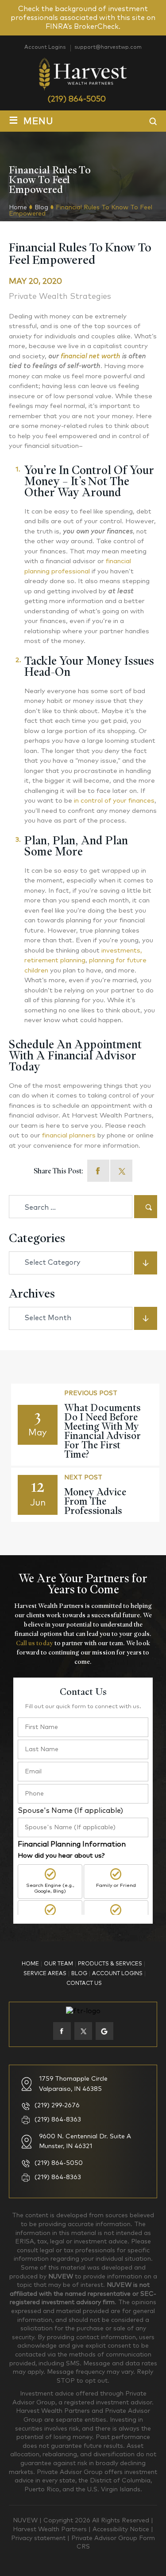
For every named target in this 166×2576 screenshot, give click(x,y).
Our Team (58, 1964)
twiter (83, 2031)
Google (104, 2031)
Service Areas (45, 1974)
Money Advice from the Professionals (95, 1501)
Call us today (35, 1643)
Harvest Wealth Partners (51, 2529)
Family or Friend (116, 1885)
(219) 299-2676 (57, 2105)
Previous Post (91, 1393)
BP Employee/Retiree (50, 1921)
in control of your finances (114, 801)
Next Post (83, 1478)
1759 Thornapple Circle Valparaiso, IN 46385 (73, 2084)
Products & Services (110, 1964)
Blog (79, 1974)
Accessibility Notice (122, 2529)
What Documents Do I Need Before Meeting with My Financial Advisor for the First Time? (102, 1431)
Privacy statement (39, 2538)
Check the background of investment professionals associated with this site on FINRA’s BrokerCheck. (83, 18)
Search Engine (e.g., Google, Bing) (50, 1888)
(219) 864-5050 (77, 99)
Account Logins (45, 47)
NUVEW (25, 2521)
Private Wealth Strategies (60, 297)
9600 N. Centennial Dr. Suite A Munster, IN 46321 (85, 2141)
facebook (98, 1171)
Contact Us (84, 1984)
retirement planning (55, 960)
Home (30, 1964)
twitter (121, 1171)
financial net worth (91, 356)
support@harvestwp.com (108, 47)
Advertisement (116, 1921)
